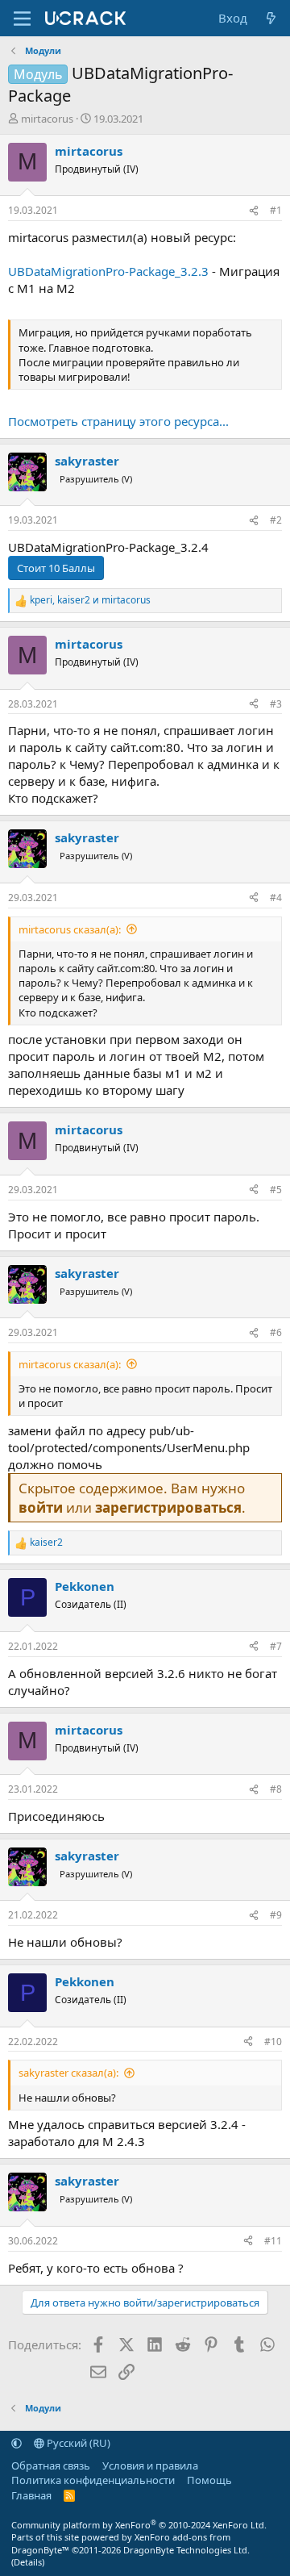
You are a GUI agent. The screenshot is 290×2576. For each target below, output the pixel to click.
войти (41, 1507)
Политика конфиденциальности (93, 2480)
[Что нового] (271, 18)
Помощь (209, 2480)
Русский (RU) (77, 2443)
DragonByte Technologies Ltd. (186, 2550)
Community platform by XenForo (139, 2525)
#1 (276, 210)
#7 (276, 1646)
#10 (273, 2042)
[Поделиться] (254, 211)
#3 (276, 704)
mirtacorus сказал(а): (70, 929)
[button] (17, 2443)
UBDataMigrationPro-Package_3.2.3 (108, 271)
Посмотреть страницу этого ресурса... (118, 421)
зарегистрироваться (168, 1507)
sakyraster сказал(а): (68, 2073)
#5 (276, 1190)
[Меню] (22, 19)
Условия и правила (150, 2465)
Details (28, 2562)
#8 (276, 1789)
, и (90, 600)
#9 (276, 1915)
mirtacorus (47, 119)
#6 (276, 1332)
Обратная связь (51, 2465)
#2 (276, 520)
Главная (31, 2495)
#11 (273, 2241)
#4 (276, 898)
